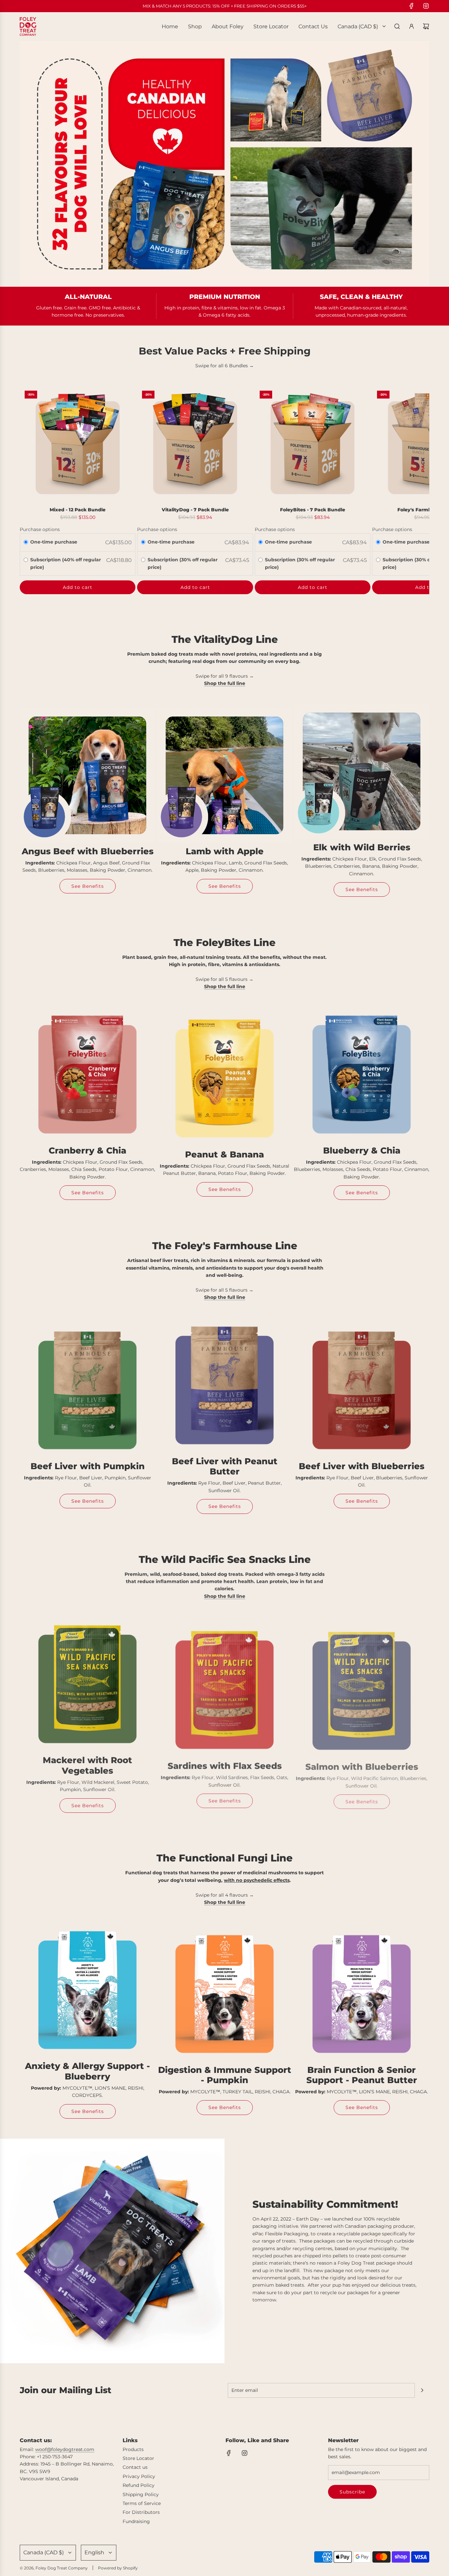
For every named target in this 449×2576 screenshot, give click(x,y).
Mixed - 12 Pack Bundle (78, 510)
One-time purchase (54, 542)
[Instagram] (426, 6)
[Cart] (426, 26)
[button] (27, 490)
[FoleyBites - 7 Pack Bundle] (313, 444)
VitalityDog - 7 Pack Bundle (195, 510)
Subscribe (352, 2492)
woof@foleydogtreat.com (65, 2449)
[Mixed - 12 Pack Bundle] (78, 444)
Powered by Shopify (118, 2568)
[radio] (26, 543)
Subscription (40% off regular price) (66, 563)
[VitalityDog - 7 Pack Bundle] (195, 444)
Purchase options (40, 529)
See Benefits (88, 886)
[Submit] (422, 2390)
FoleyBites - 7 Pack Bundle (313, 510)
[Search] (397, 26)
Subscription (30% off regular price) (183, 563)
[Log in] (412, 26)
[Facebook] (412, 6)
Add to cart (78, 587)
